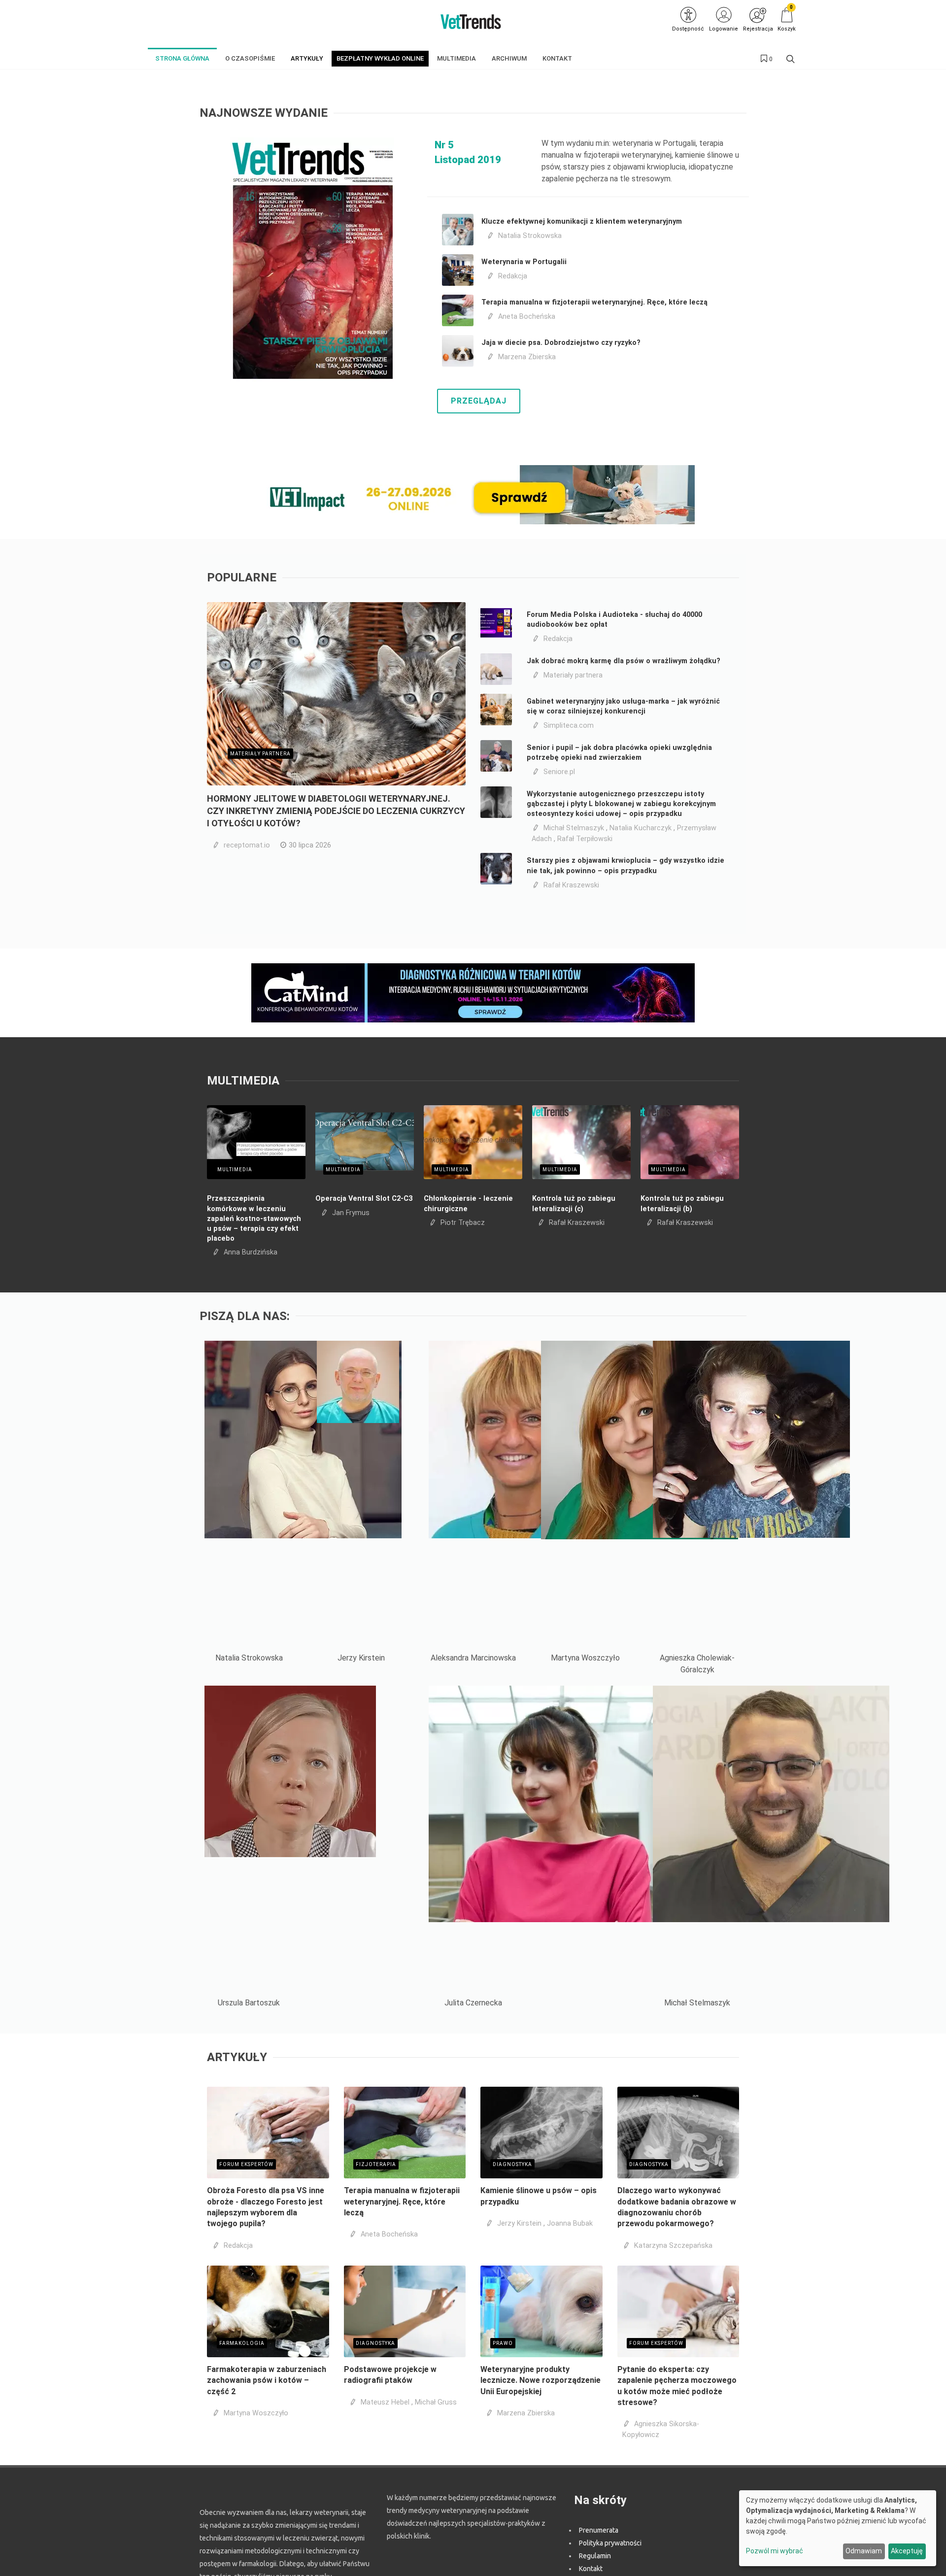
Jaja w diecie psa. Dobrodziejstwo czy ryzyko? (561, 343)
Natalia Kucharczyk (641, 828)
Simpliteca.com (569, 726)
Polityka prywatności (610, 2543)
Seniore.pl (559, 772)
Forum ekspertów (246, 2164)
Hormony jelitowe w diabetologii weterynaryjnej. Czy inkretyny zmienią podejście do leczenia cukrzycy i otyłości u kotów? (336, 811)
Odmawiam (864, 2551)
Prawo (503, 2343)
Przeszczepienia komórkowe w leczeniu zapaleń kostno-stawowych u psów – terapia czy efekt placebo (254, 1219)
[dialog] (838, 2528)
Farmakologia (242, 2343)
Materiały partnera (260, 754)
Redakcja (513, 276)
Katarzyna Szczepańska (673, 2246)
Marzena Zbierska (527, 357)
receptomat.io (247, 845)
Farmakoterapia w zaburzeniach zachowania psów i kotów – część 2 (267, 2380)
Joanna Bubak (570, 2223)
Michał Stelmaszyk (574, 828)
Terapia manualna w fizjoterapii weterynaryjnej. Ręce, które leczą (594, 302)
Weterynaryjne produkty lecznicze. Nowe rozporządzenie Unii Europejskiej (541, 2380)
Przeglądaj (479, 401)
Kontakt (591, 2569)
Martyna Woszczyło (256, 2413)
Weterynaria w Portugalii (524, 262)
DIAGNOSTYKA (512, 2164)
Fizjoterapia (376, 2164)
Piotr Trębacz (463, 1223)
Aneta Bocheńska (527, 317)
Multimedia (235, 1169)
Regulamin (595, 2556)
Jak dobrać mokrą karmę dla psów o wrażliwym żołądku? (624, 661)
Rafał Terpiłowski (585, 839)
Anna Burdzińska (251, 1252)
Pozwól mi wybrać (775, 2551)
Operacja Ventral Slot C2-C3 (364, 1199)
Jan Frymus (351, 1213)
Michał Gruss (436, 2402)
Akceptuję (907, 2551)
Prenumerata (599, 2530)
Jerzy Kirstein (519, 2223)
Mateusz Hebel (385, 2402)
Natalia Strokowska (530, 236)
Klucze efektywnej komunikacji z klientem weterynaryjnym (582, 221)
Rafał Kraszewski (571, 885)
